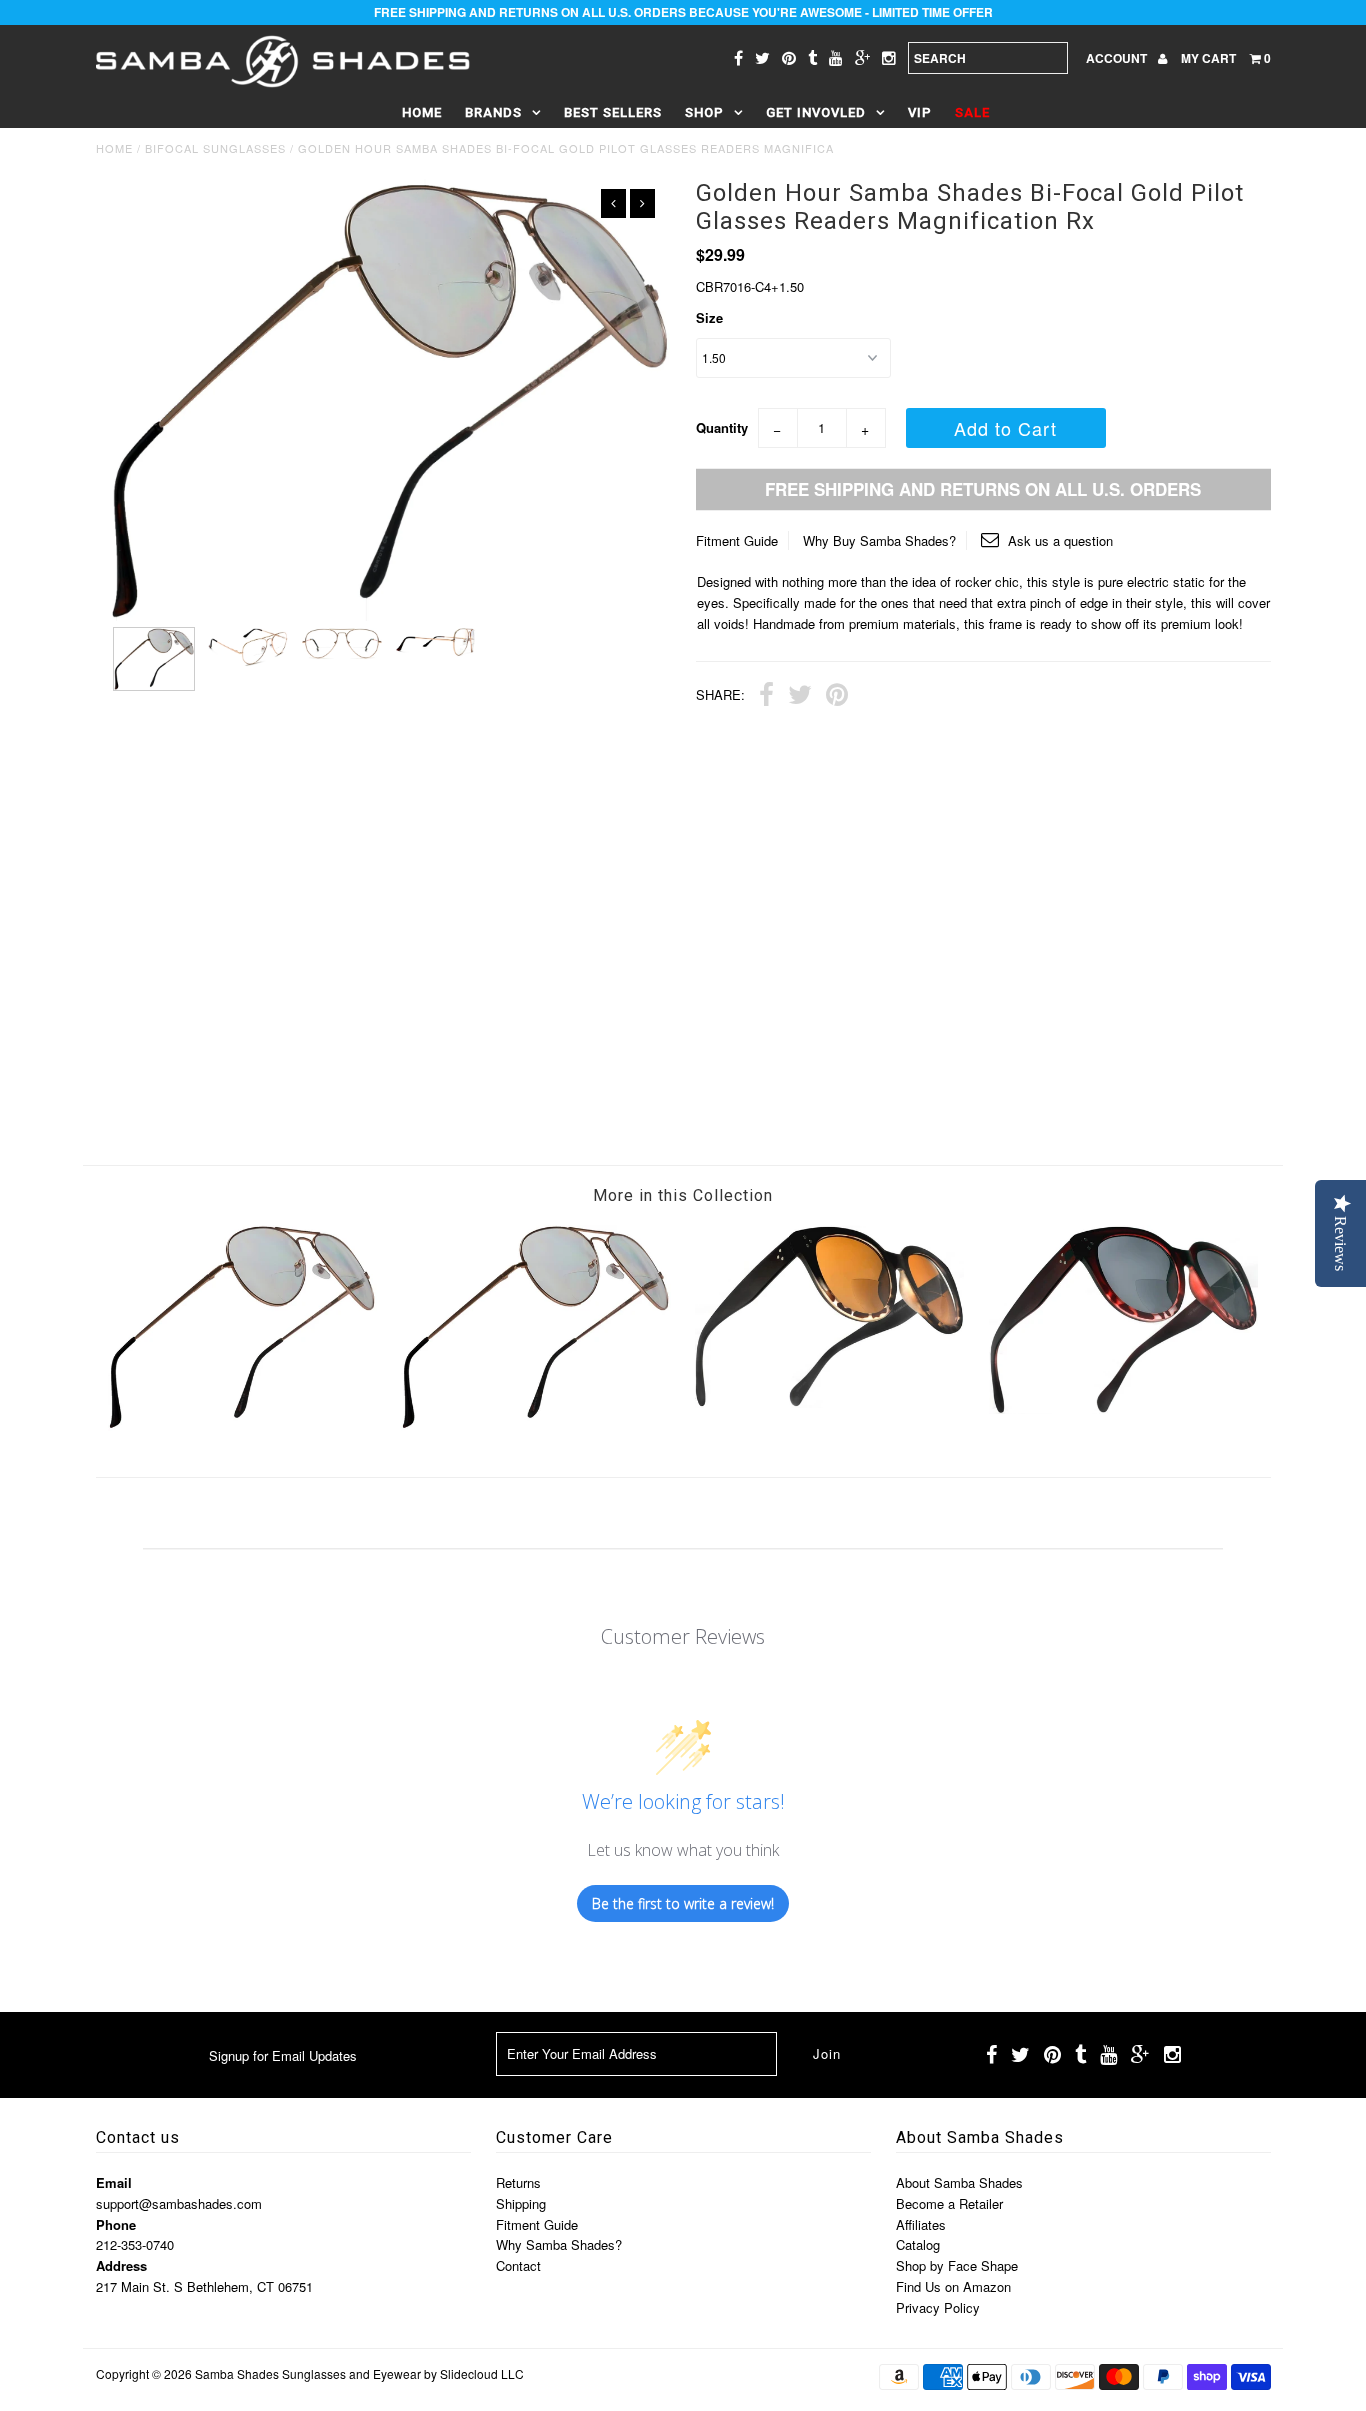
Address (121, 2265)
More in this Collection (683, 1195)
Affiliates (921, 2224)
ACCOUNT (1118, 58)
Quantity (722, 427)
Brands (493, 112)
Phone (116, 2224)
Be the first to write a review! (683, 1903)
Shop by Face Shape (957, 2265)
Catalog (918, 2244)
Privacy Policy (938, 2307)
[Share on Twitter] (800, 697)
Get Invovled (816, 112)
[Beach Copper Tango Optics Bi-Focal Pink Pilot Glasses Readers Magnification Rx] (535, 1425)
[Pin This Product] (837, 697)
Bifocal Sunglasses (215, 148)
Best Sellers (613, 112)
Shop (704, 112)
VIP (920, 112)
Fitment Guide (737, 540)
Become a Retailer (949, 2203)
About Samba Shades (959, 2182)
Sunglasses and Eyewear (351, 2373)
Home (422, 112)
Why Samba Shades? (559, 2244)
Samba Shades (237, 2373)
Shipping (521, 2203)
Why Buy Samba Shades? (879, 540)
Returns (518, 2182)
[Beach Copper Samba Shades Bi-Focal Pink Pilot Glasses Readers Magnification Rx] (242, 1425)
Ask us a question (1058, 540)
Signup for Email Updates (283, 2055)
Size (709, 317)
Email (114, 2182)
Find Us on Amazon (953, 2286)
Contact (518, 2265)
